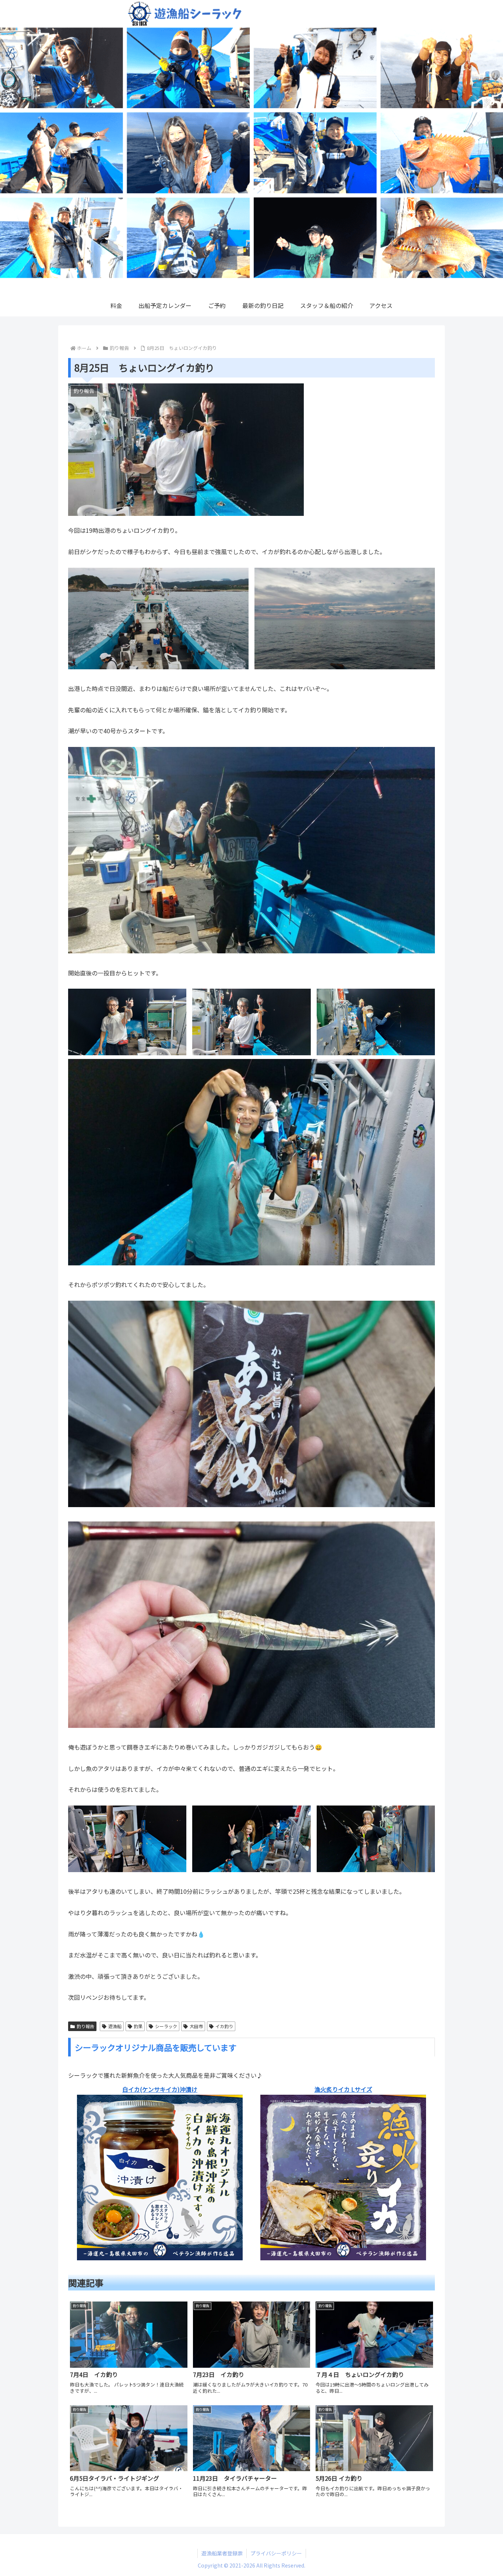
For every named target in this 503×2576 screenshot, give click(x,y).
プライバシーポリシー (276, 2553)
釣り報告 (85, 2026)
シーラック (166, 2026)
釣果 (138, 2026)
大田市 (196, 2026)
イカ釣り (224, 2026)
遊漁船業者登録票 (222, 2553)
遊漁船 (115, 2026)
